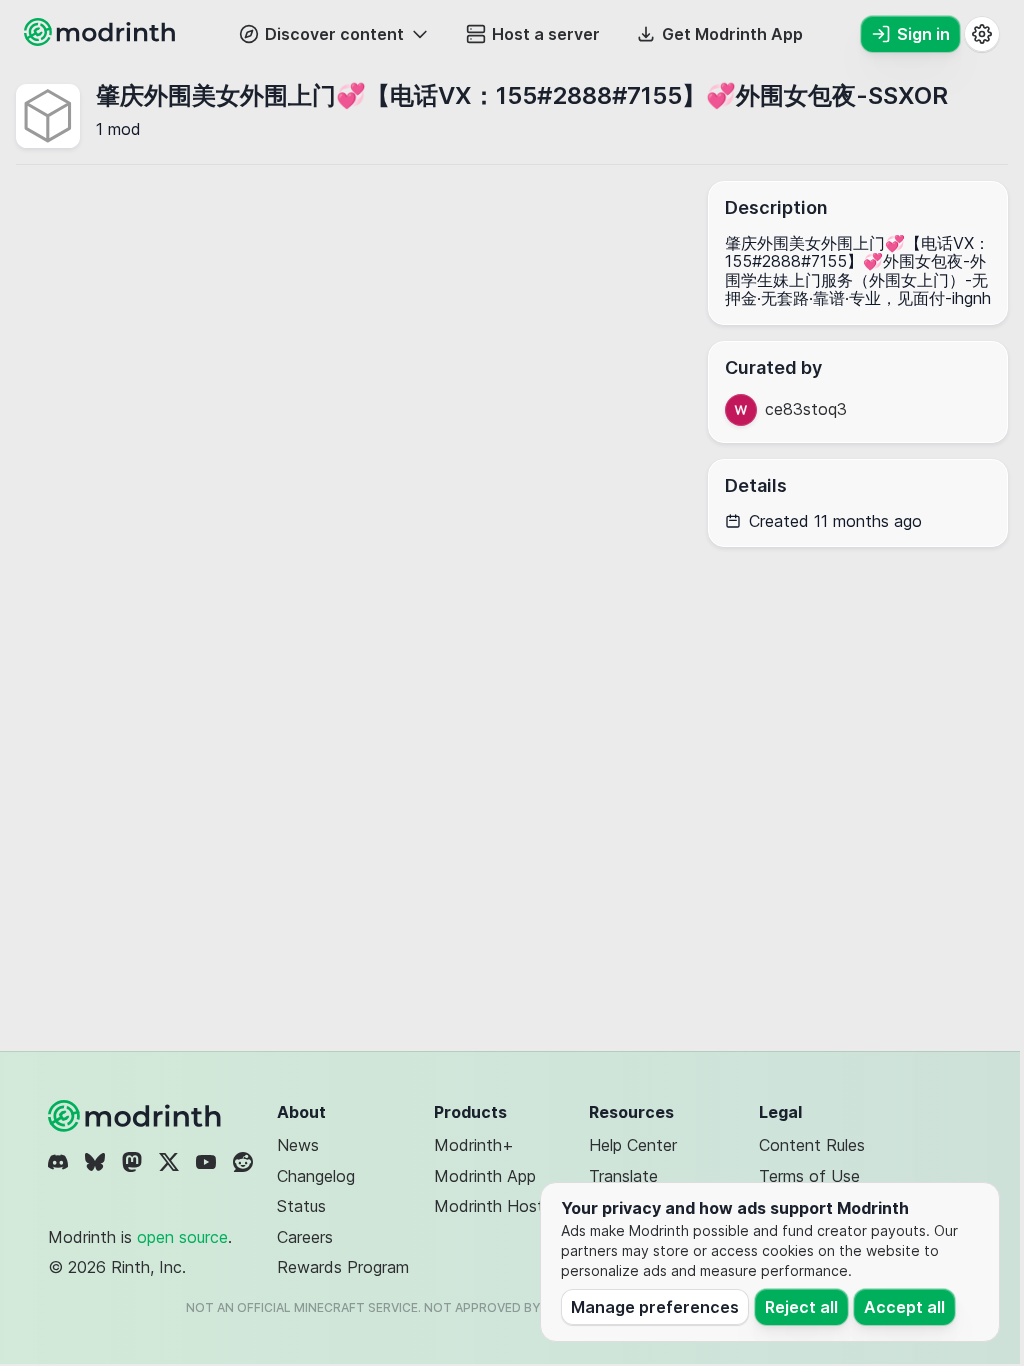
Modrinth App (485, 1176)
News (298, 1145)
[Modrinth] (137, 1116)
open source (182, 1237)
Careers (305, 1237)
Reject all (801, 1307)
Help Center (633, 1145)
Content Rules (812, 1145)
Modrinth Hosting (499, 1206)
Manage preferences (655, 1307)
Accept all (904, 1307)
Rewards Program (343, 1267)
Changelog (316, 1176)
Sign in (923, 34)
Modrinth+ (474, 1145)
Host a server (546, 34)
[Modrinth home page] (102, 40)
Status (301, 1206)
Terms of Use (809, 1176)
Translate (623, 1176)
